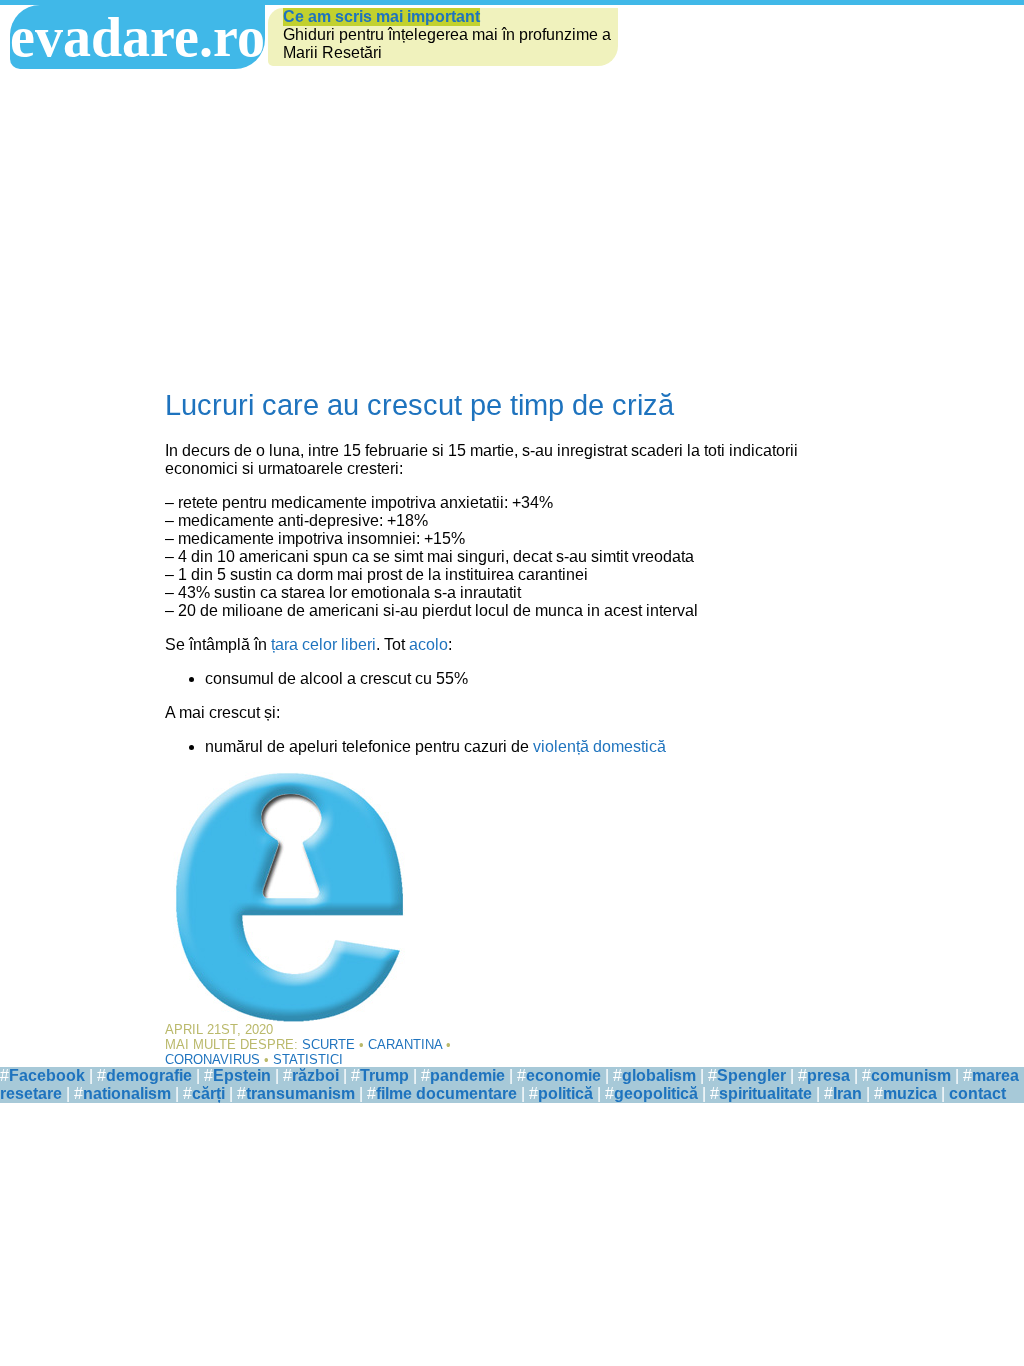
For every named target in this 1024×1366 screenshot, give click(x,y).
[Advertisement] (512, 229)
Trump (384, 1075)
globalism (659, 1075)
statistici (308, 1059)
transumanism (300, 1093)
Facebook (47, 1075)
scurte (328, 1044)
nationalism (127, 1093)
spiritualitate (765, 1093)
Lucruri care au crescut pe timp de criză (419, 405)
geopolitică (656, 1093)
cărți (208, 1093)
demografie (149, 1075)
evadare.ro (137, 37)
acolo (428, 644)
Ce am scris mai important (381, 16)
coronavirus (212, 1059)
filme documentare (446, 1093)
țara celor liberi (323, 644)
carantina (405, 1044)
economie (563, 1075)
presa (828, 1075)
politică (565, 1093)
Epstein (242, 1075)
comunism (911, 1075)
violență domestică (599, 746)
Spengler (751, 1075)
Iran (847, 1093)
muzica (910, 1093)
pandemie (467, 1075)
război (315, 1075)
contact (977, 1093)
